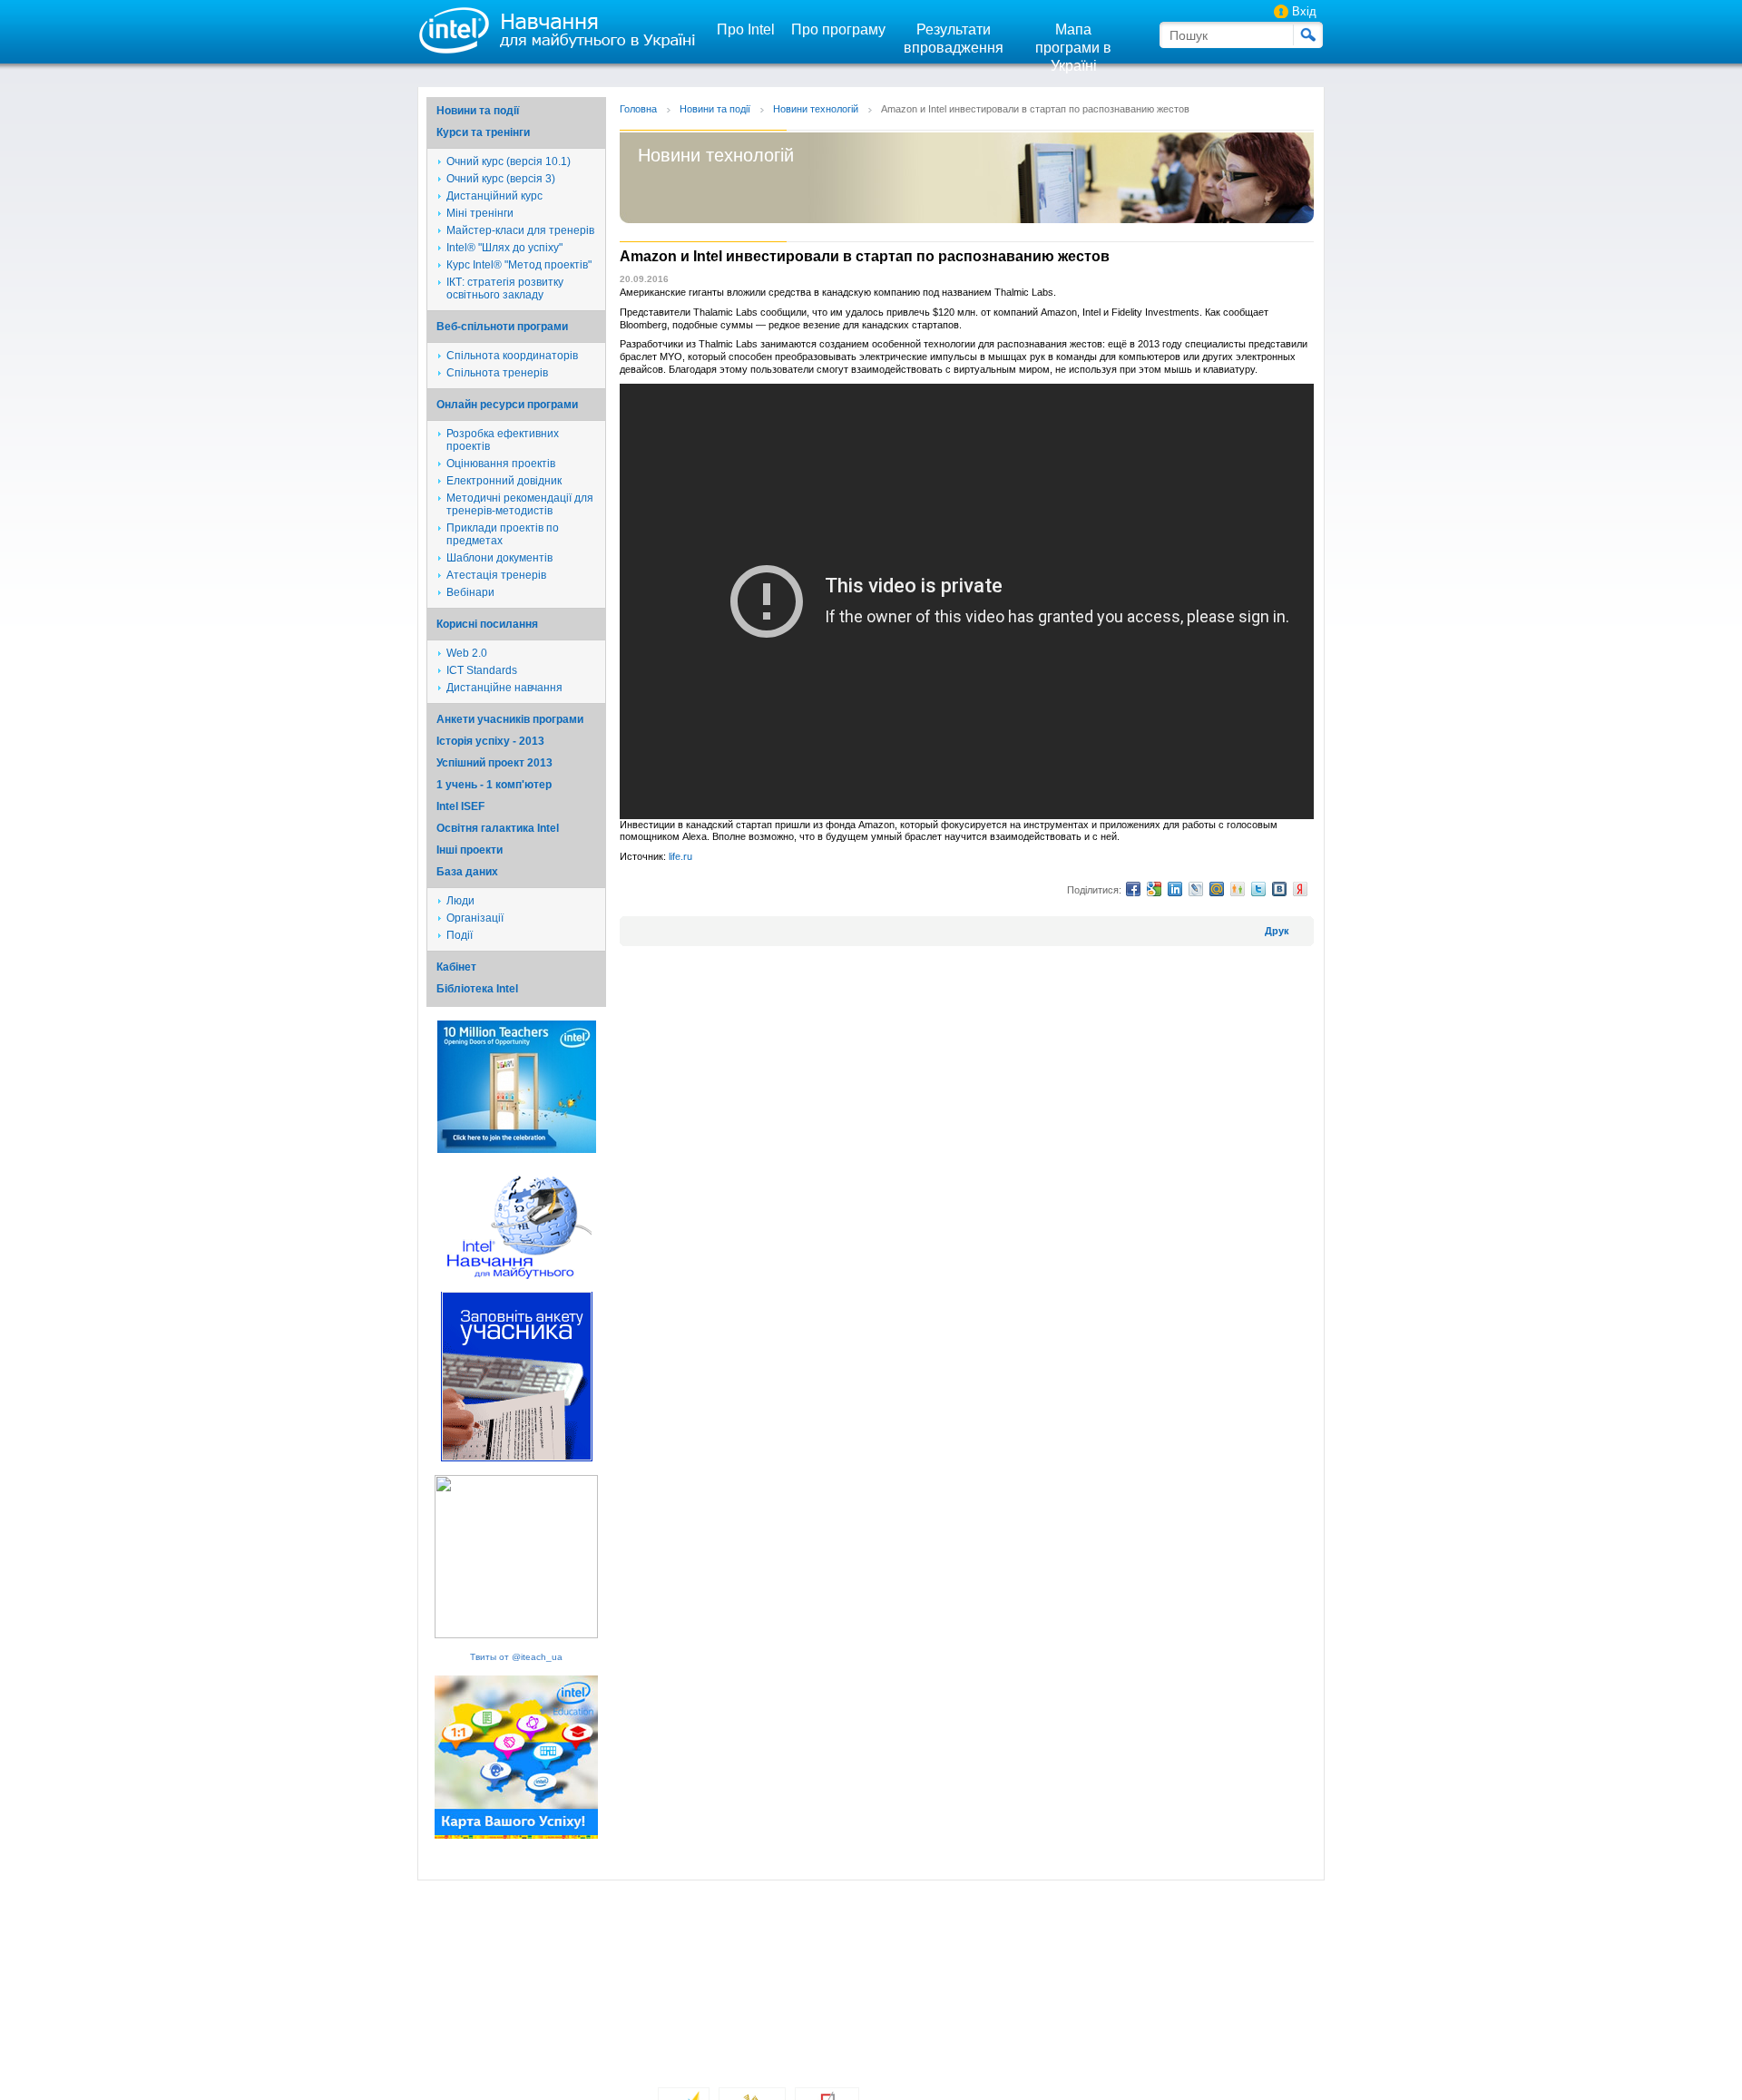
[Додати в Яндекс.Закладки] (1300, 889)
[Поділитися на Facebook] (1133, 889)
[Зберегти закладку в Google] (1154, 889)
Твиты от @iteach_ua (516, 1657)
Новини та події (478, 111)
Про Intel (746, 29)
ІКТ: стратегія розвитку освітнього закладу (505, 288)
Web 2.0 (467, 653)
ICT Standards (482, 670)
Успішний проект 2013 (494, 763)
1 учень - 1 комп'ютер (494, 785)
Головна (638, 109)
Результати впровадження (954, 39)
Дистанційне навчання (504, 688)
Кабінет (456, 967)
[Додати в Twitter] (1258, 889)
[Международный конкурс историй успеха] (517, 1150)
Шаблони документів (499, 558)
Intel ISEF (460, 806)
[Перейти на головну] (553, 29)
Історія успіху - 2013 (490, 741)
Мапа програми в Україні (1073, 48)
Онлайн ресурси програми (507, 405)
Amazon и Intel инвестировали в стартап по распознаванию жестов (1035, 109)
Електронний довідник (504, 481)
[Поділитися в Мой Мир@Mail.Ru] (1217, 889)
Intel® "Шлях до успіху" (504, 248)
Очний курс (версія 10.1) (509, 161)
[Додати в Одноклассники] (1238, 889)
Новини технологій (816, 109)
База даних (467, 872)
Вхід (1304, 11)
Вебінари (470, 592)
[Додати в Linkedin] (1175, 889)
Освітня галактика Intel (498, 828)
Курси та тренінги (483, 132)
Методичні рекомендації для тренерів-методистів (520, 504)
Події (460, 935)
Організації (475, 918)
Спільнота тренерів (497, 373)
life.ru (680, 856)
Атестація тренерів (496, 575)
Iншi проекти (470, 850)
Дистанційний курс (494, 196)
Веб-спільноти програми (502, 327)
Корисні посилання (487, 624)
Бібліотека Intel (477, 989)
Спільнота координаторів (512, 356)
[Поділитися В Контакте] (1279, 889)
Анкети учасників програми (510, 719)
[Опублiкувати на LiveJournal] (1196, 889)
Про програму (838, 29)
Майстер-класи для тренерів (520, 230)
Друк (1277, 931)
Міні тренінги (480, 213)
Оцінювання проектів (501, 464)
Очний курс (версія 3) (501, 179)
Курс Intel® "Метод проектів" (519, 265)
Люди (460, 901)
